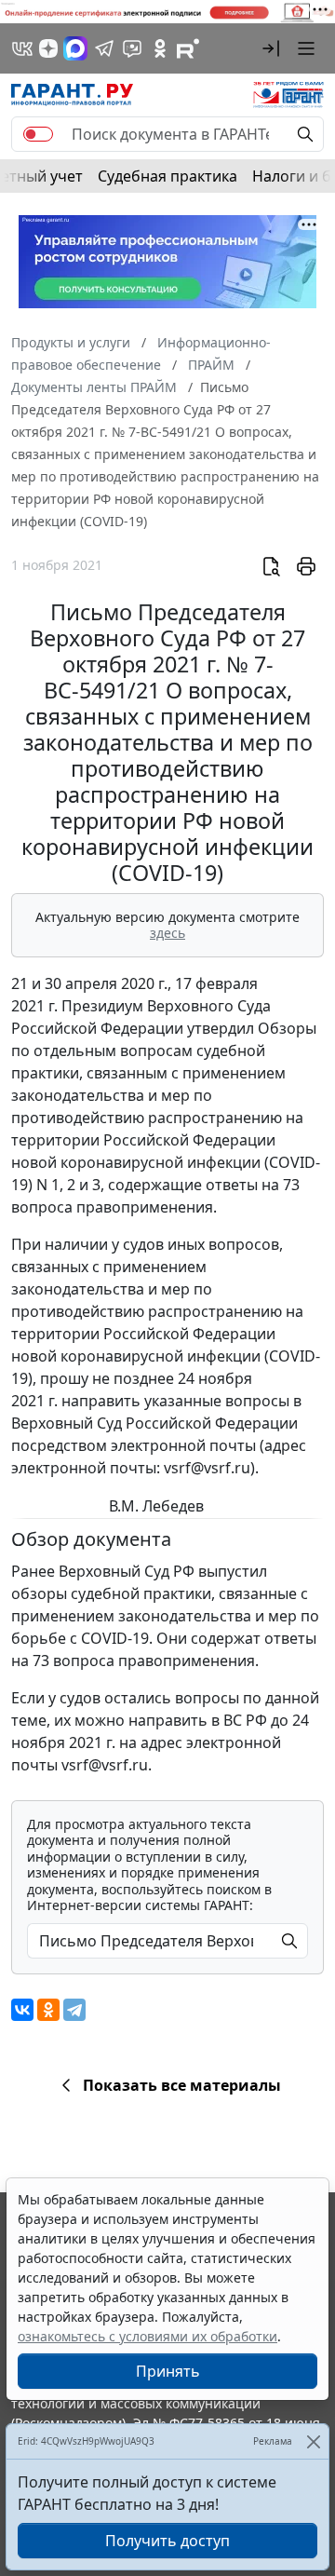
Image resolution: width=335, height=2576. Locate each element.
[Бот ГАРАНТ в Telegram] (132, 48)
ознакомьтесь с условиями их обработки (147, 2336)
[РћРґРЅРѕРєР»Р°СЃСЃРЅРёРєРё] (48, 2010)
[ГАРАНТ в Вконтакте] (22, 48)
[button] (271, 48)
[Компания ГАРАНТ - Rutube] (188, 48)
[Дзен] (48, 48)
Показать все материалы (182, 2085)
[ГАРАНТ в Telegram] (104, 48)
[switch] (38, 134)
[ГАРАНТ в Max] (75, 48)
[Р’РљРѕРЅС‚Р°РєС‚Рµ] (22, 2010)
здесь (167, 933)
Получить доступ (167, 2541)
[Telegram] (74, 2010)
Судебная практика (167, 176)
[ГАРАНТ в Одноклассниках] (160, 48)
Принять (168, 2371)
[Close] (313, 2441)
